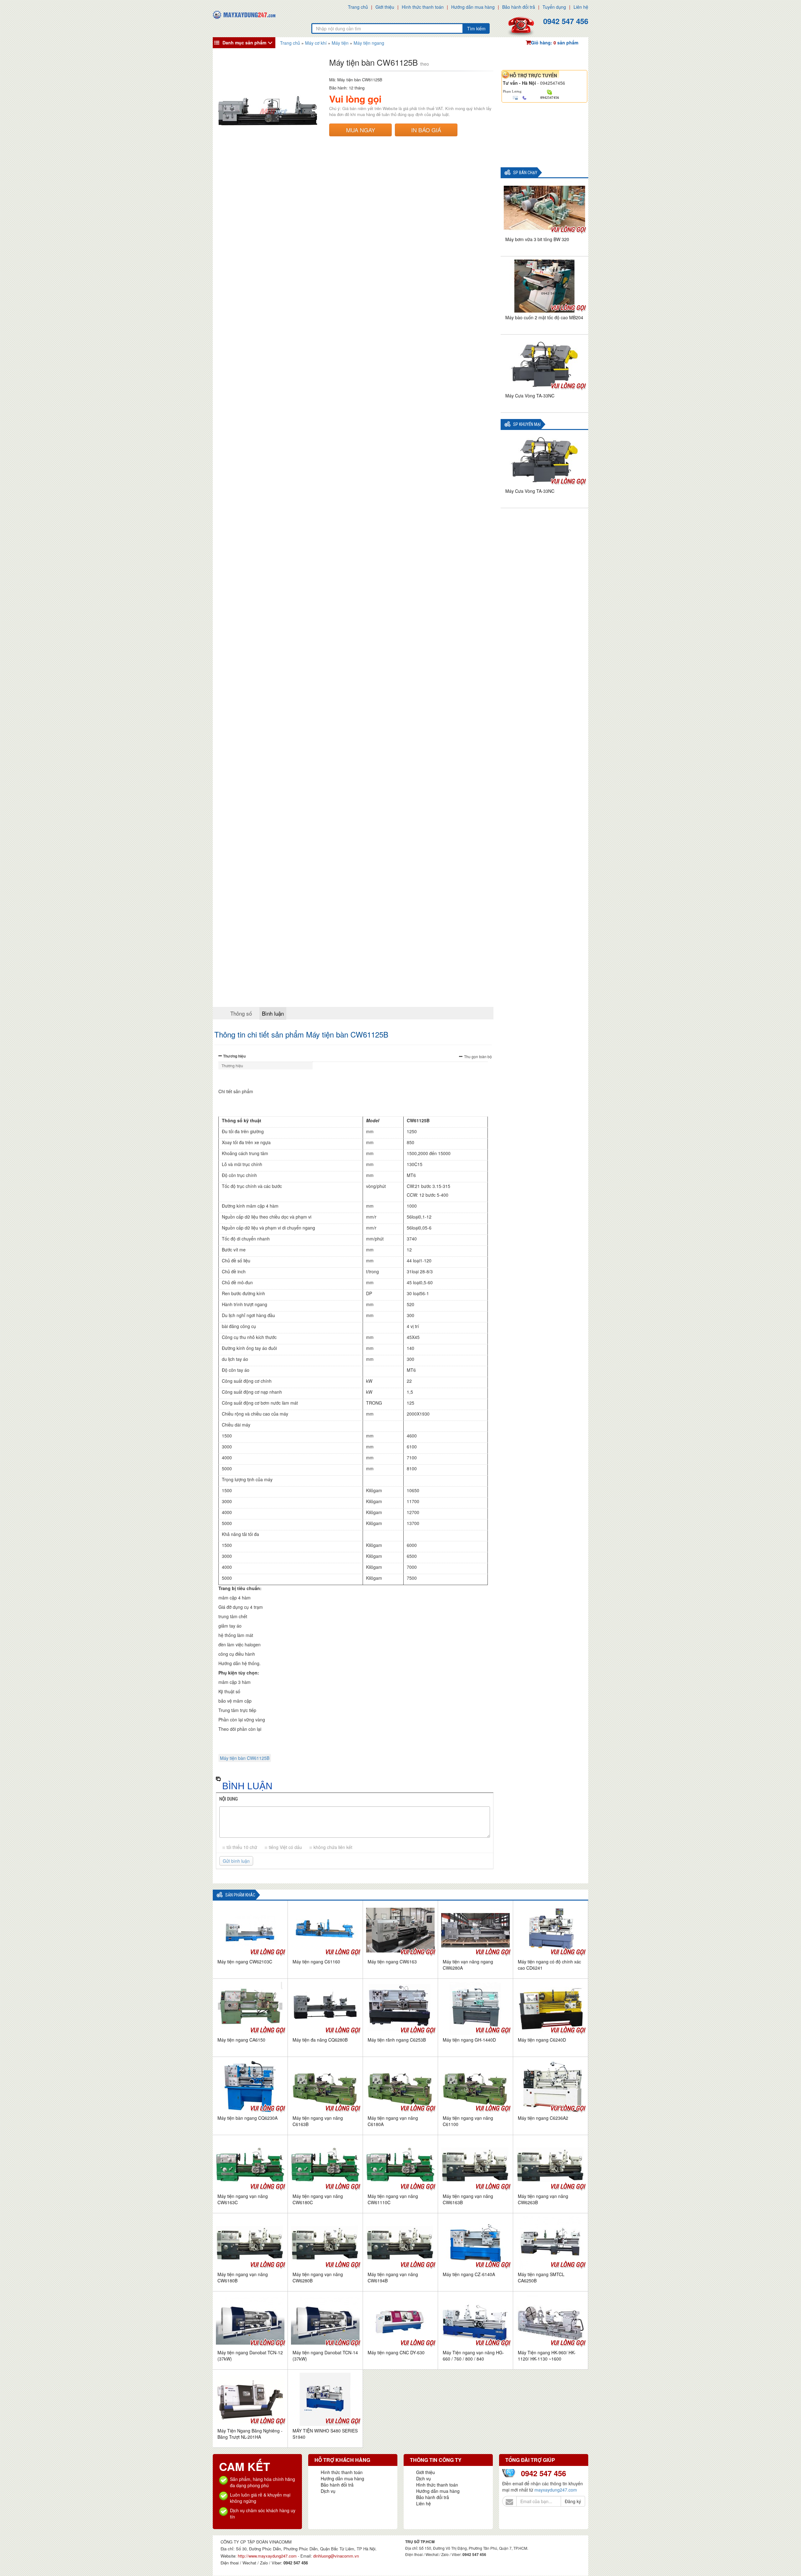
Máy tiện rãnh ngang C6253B (397, 2040)
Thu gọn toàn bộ (478, 1056)
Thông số (241, 1013)
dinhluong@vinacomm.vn (336, 2556)
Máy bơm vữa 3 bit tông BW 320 (537, 239)
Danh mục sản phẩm (244, 43)
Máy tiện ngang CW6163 (392, 1962)
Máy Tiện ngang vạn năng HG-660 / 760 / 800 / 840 (473, 2356)
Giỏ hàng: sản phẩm (555, 43)
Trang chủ (358, 7)
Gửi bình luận (236, 1861)
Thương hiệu (234, 1056)
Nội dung (229, 1799)
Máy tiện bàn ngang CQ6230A (247, 2118)
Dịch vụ (328, 2491)
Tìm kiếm (476, 28)
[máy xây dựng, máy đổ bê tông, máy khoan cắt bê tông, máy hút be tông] (244, 14)
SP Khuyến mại (527, 424)
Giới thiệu (385, 7)
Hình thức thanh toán (423, 7)
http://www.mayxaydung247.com (268, 2556)
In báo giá (426, 130)
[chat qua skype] (550, 92)
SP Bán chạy (525, 173)
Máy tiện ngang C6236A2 (543, 2118)
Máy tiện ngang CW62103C (245, 1962)
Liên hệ (581, 7)
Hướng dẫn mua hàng (473, 7)
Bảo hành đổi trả (519, 7)
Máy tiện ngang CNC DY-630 (396, 2352)
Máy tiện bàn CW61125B (245, 1758)
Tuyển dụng (554, 7)
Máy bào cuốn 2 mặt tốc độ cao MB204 (544, 317)
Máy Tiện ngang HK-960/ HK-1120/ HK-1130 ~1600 (547, 2356)
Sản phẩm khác (240, 1895)
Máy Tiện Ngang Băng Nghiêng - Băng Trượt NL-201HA (250, 2434)
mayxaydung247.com (556, 2490)
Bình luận (273, 1013)
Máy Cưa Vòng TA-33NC (530, 396)
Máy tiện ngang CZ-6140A (469, 2274)
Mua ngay (361, 130)
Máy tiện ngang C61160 (316, 1962)
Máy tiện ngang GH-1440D (469, 2040)
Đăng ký (573, 2501)
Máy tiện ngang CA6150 (241, 2040)
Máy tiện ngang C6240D (542, 2040)
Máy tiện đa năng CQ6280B (320, 2040)
